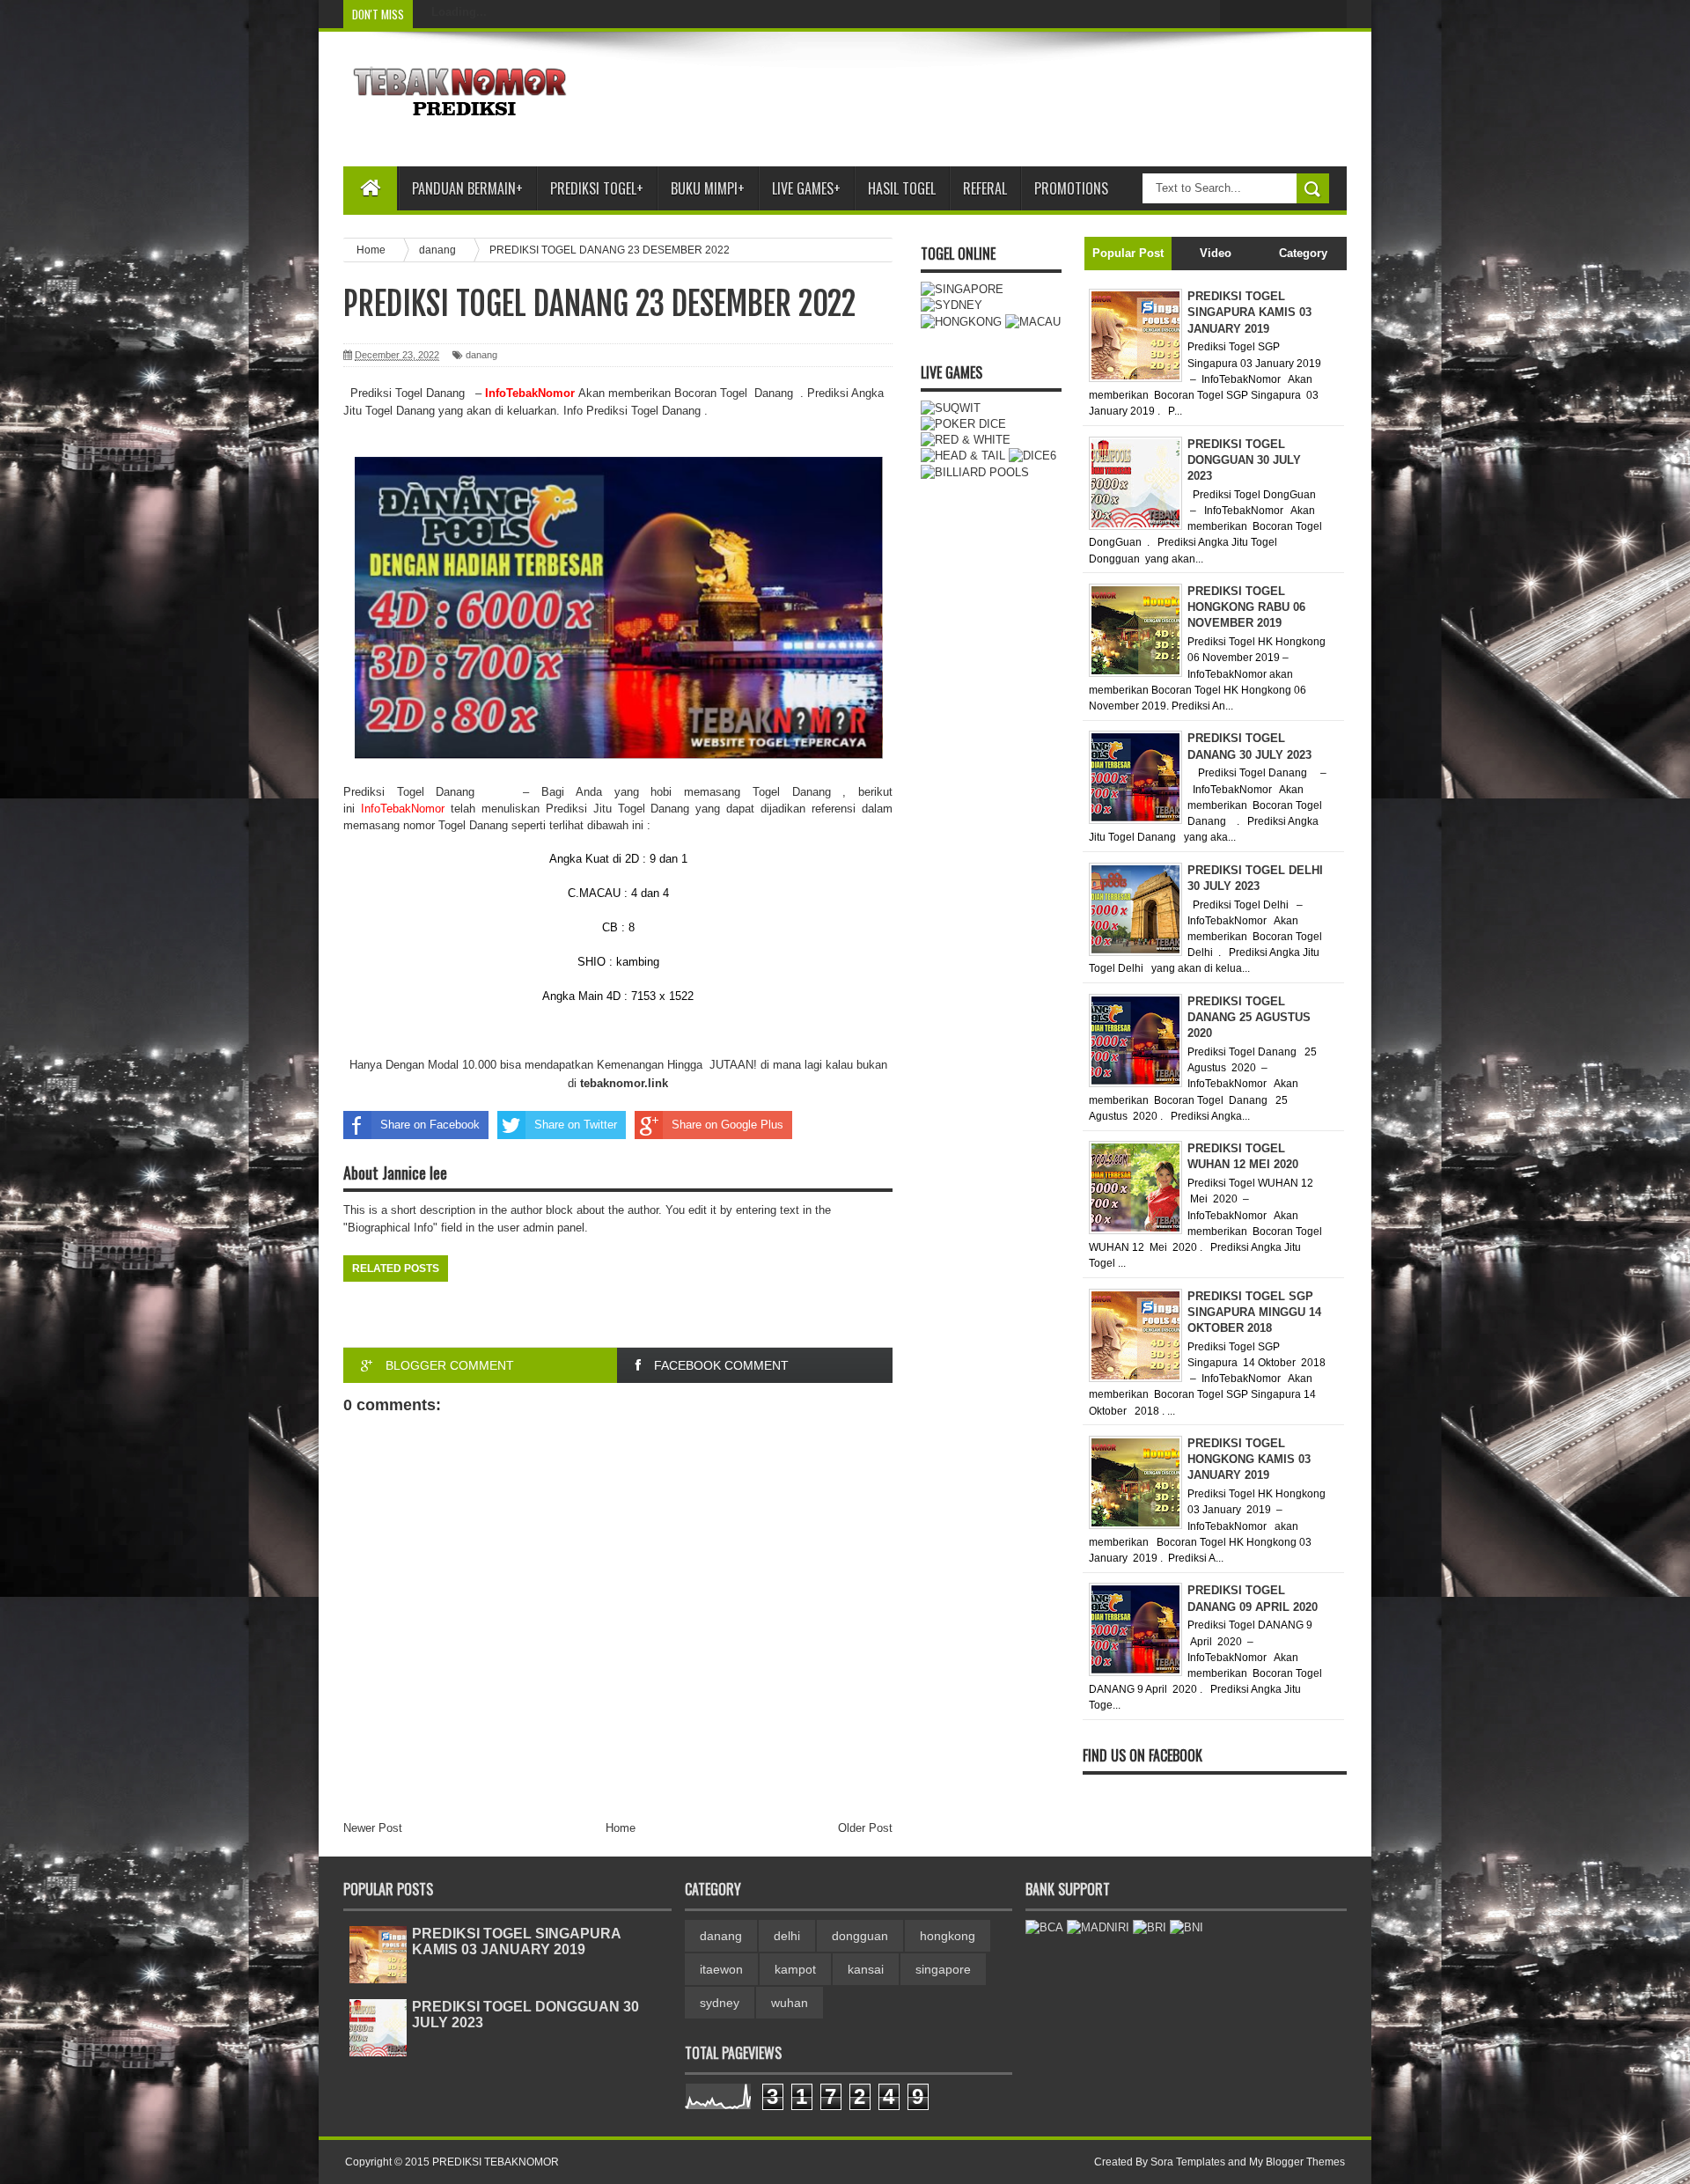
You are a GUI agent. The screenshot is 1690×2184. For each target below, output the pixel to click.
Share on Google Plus (727, 1125)
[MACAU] (1033, 322)
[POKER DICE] (963, 424)
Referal (985, 188)
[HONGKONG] (961, 322)
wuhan (790, 2003)
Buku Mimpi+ (708, 188)
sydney (720, 2003)
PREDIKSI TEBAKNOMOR (496, 2162)
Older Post (865, 1828)
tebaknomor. (614, 1083)
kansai (866, 1969)
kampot (795, 1969)
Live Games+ (806, 188)
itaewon (721, 1969)
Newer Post (373, 1828)
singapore (943, 1969)
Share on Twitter (576, 1125)
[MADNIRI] (1098, 1927)
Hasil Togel (902, 188)
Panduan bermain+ (467, 188)
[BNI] (1187, 1927)
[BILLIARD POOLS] (975, 472)
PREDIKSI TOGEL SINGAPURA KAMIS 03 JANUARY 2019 (516, 1941)
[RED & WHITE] (966, 440)
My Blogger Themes (1297, 2162)
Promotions (1071, 188)
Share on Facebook (430, 1125)
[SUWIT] (951, 408)
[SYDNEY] (952, 305)
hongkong (948, 1936)
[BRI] (1150, 1927)
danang (481, 355)
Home (621, 1828)
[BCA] (1044, 1927)
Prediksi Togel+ (597, 188)
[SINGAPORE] (962, 289)
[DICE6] (1032, 456)
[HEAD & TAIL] (963, 456)
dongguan (860, 1936)
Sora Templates (1188, 2162)
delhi (787, 1936)
